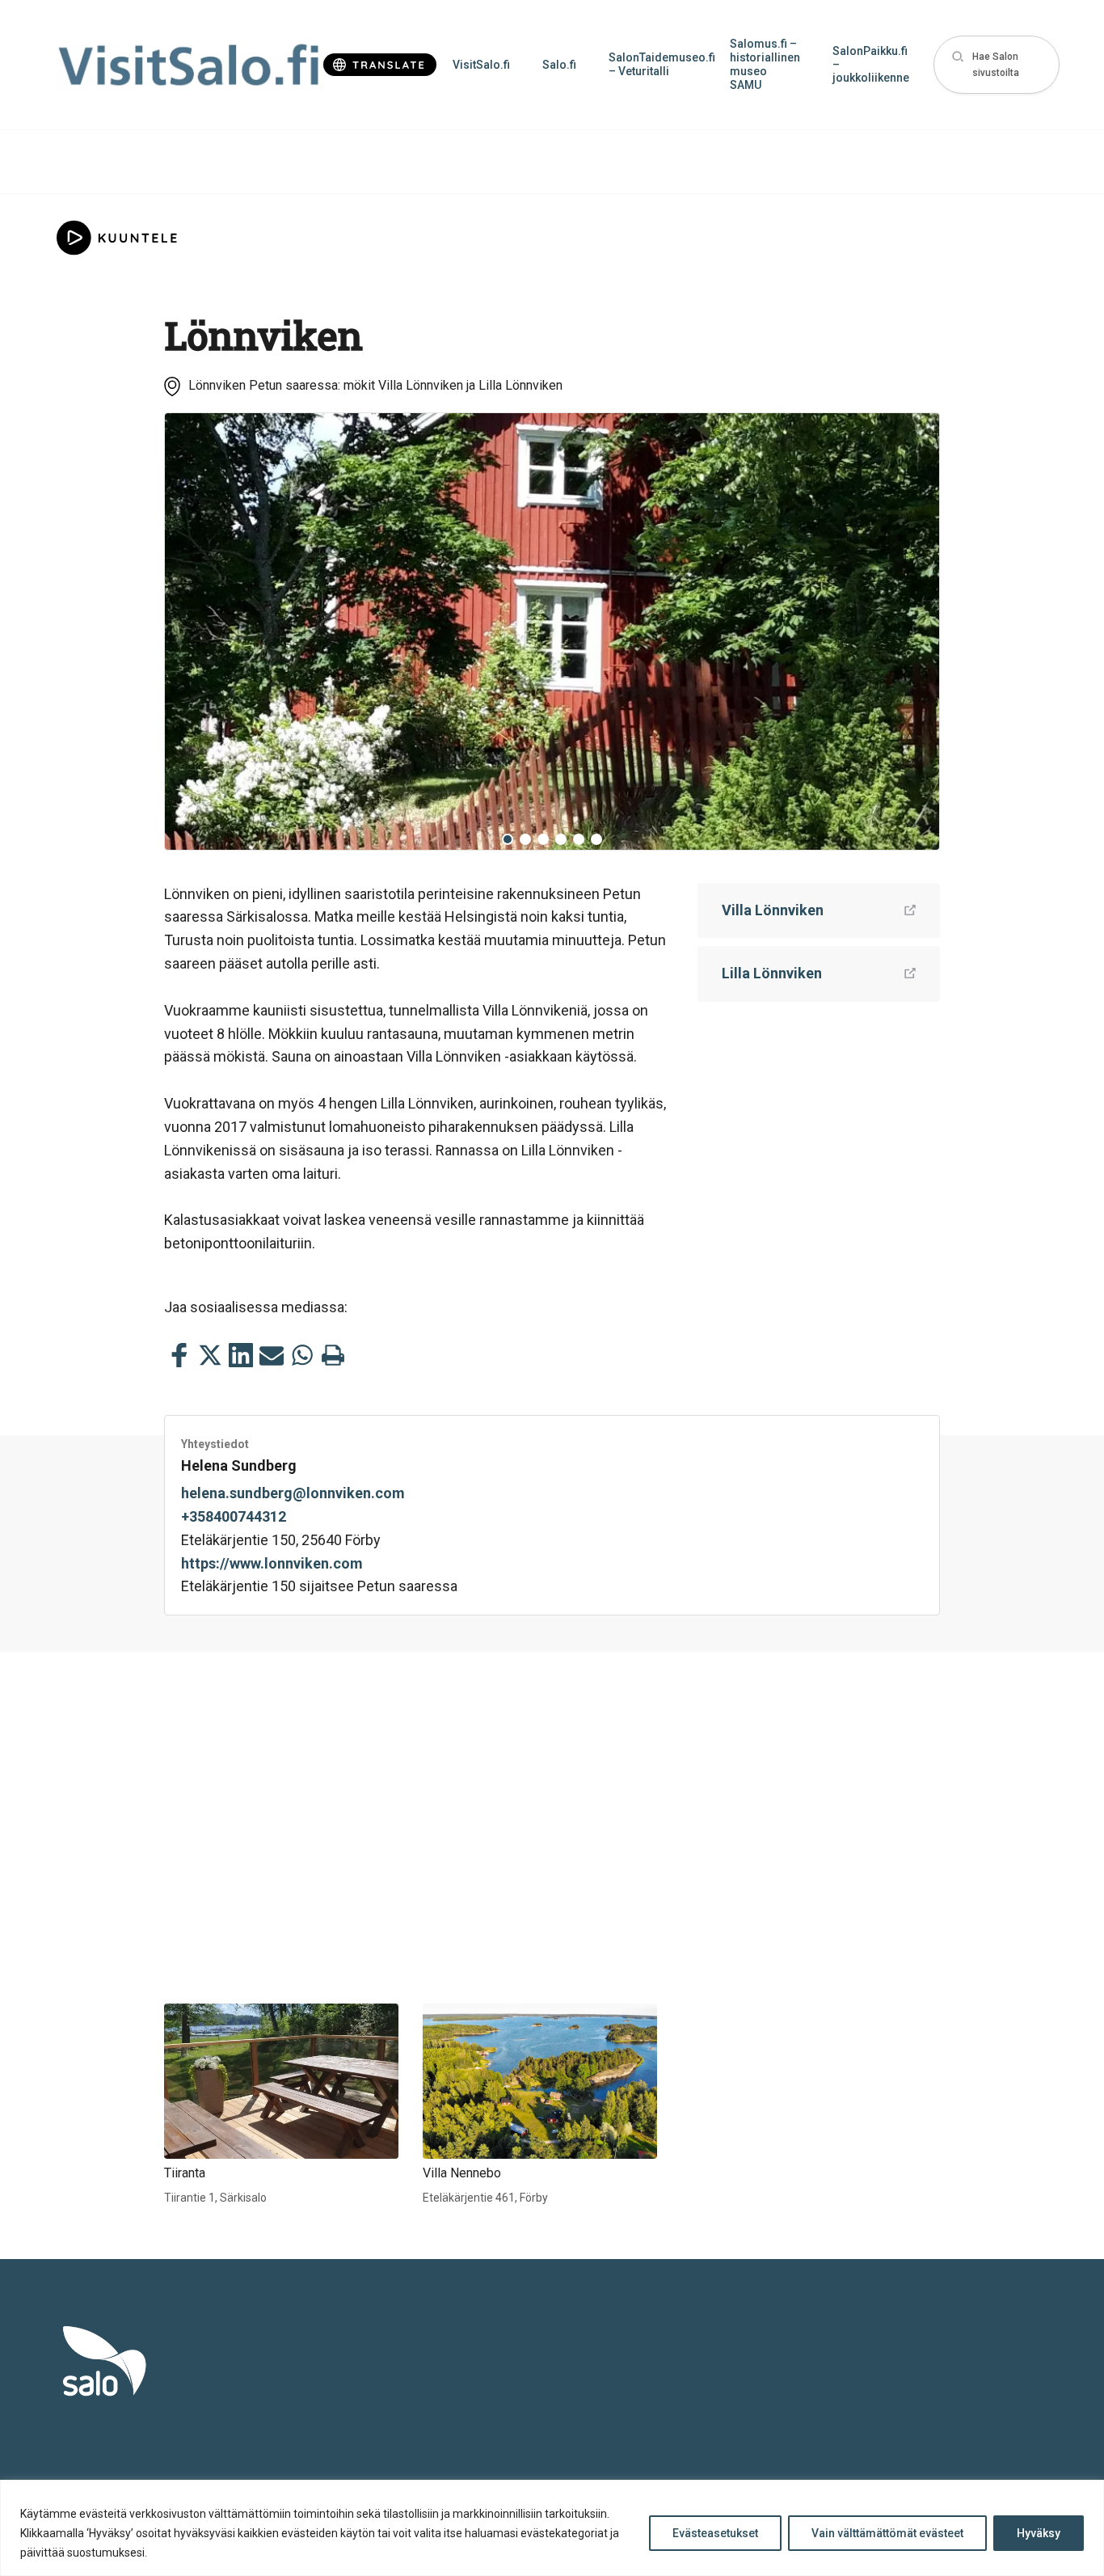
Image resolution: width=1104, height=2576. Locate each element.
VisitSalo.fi (481, 65)
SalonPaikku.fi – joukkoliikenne (871, 65)
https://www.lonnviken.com (272, 1563)
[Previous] (189, 631)
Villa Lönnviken (773, 910)
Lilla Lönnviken (772, 973)
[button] (997, 65)
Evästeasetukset (715, 2533)
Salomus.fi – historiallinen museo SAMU (765, 64)
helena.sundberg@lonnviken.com (293, 1493)
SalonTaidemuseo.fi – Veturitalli (661, 64)
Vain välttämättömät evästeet (887, 2533)
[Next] (915, 631)
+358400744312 (234, 1516)
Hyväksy (1039, 2533)
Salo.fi (559, 65)
